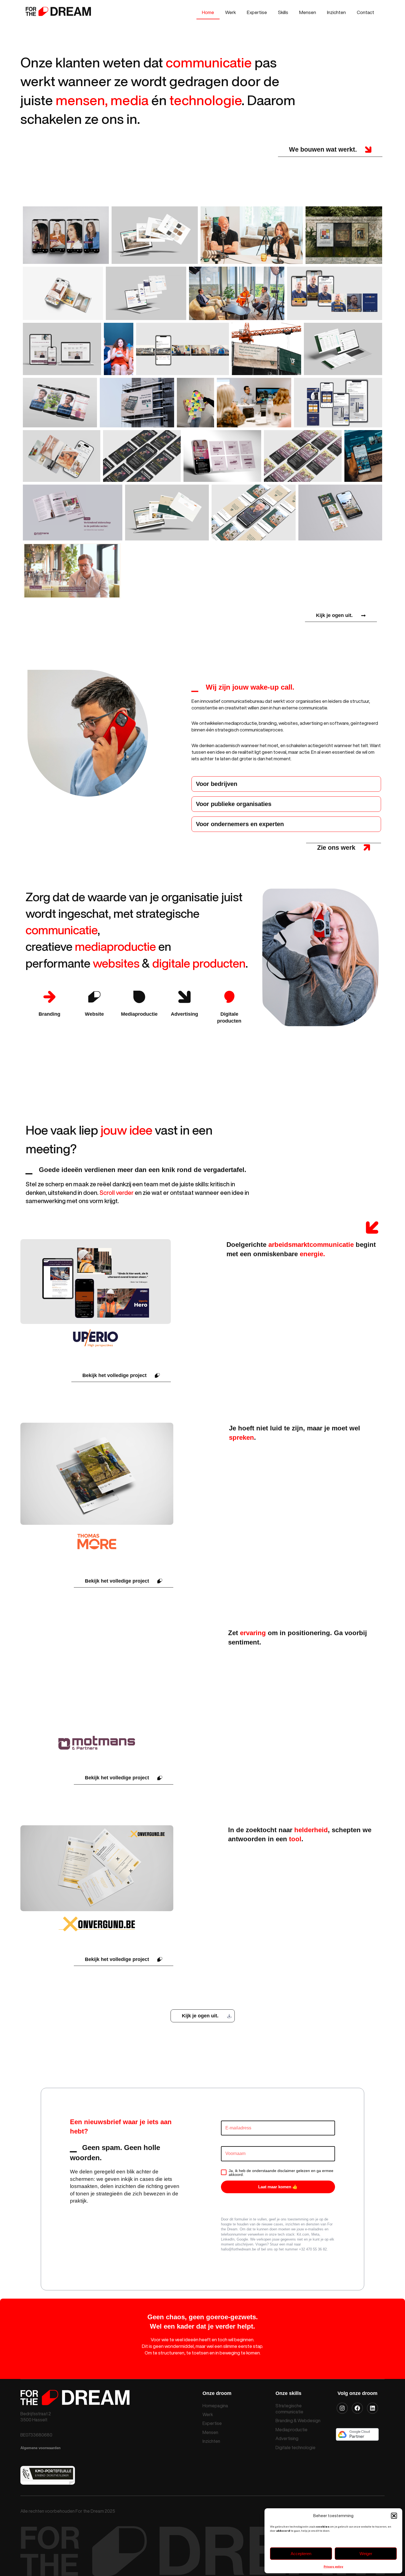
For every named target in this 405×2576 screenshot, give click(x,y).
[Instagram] (342, 2408)
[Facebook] (357, 2408)
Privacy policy (334, 2567)
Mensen (308, 12)
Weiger (366, 2554)
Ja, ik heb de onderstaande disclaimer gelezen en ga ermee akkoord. (281, 2173)
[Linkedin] (372, 2408)
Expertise (257, 12)
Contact (365, 12)
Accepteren (301, 2554)
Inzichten (336, 12)
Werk (230, 12)
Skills (283, 12)
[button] (394, 2516)
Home (208, 12)
